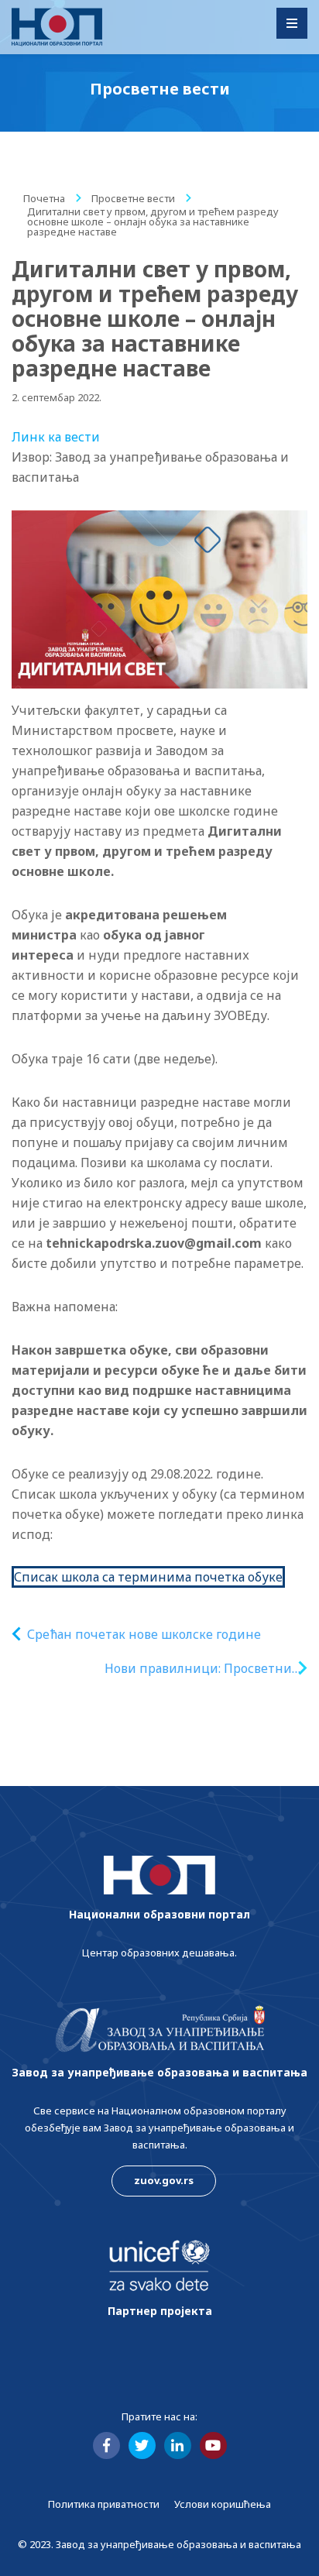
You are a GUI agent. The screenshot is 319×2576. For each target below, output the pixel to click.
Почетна (44, 198)
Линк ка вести (56, 437)
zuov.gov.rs (164, 2180)
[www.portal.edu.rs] (57, 27)
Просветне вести (133, 198)
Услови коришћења (223, 2504)
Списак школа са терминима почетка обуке (148, 1577)
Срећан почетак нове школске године (144, 1634)
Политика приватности (104, 2504)
